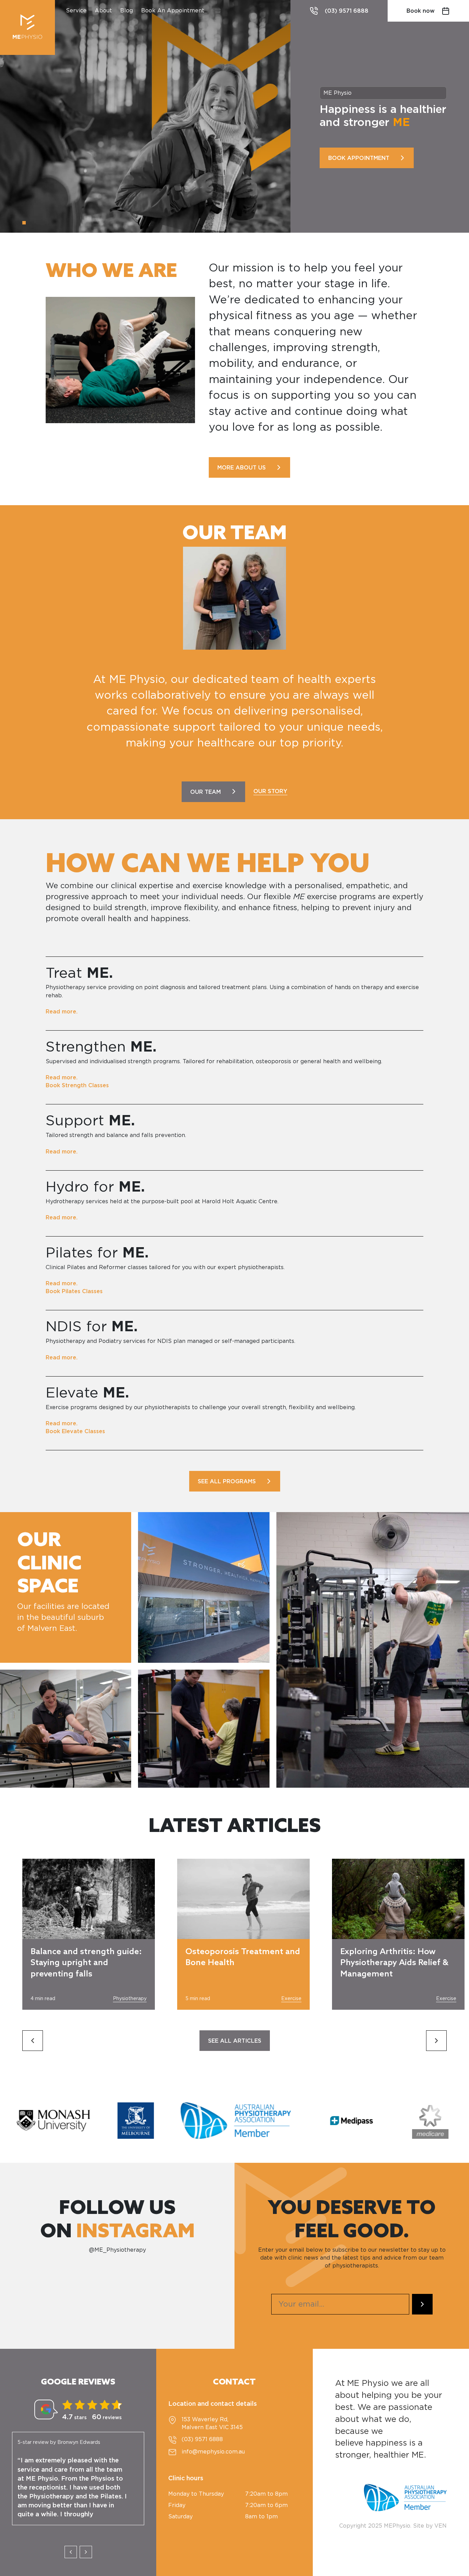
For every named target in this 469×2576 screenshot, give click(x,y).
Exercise (291, 1999)
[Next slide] (436, 2041)
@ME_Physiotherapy (117, 2250)
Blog (127, 11)
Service (76, 11)
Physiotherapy (130, 1999)
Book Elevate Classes (75, 1431)
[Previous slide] (33, 2041)
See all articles (235, 2041)
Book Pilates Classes (74, 1291)
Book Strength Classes (77, 1086)
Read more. (62, 1012)
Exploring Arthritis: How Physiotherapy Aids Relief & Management (394, 1963)
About (103, 11)
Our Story (270, 791)
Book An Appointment (173, 11)
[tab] (24, 223)
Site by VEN (430, 2526)
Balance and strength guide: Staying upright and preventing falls (86, 1963)
